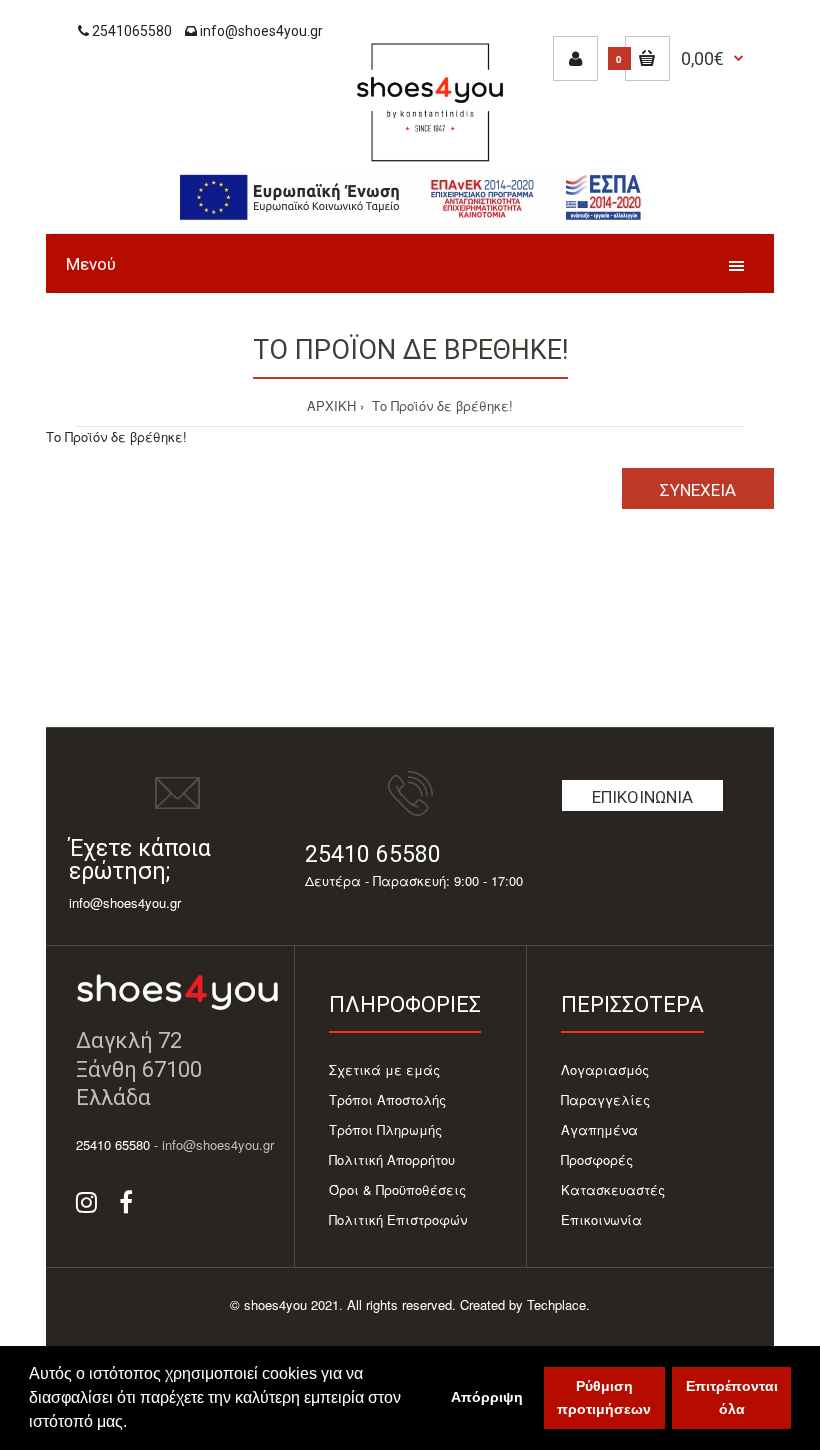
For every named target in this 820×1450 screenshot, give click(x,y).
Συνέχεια (698, 490)
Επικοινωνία (642, 797)
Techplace (556, 1304)
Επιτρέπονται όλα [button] (732, 1397)
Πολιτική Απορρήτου (392, 1159)
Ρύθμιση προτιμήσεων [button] (604, 1397)
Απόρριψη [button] (487, 1397)
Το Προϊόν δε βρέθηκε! (440, 405)
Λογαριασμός (605, 1069)
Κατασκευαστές (613, 1189)
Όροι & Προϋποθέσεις (397, 1189)
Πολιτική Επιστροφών (398, 1219)
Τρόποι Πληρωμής (385, 1129)
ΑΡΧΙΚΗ (331, 405)
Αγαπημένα (599, 1129)
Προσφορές (597, 1159)
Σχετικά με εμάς (384, 1069)
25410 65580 (373, 854)
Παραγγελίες (605, 1099)
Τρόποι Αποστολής (387, 1099)
